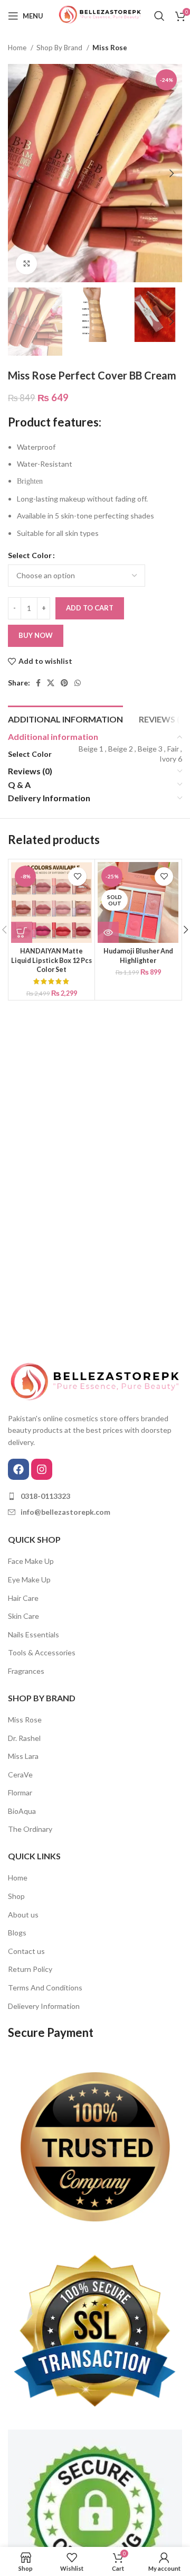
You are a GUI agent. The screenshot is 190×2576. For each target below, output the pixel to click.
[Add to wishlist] (77, 877)
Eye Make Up (29, 1579)
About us (23, 1915)
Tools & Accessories (42, 1652)
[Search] (159, 16)
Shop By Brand (60, 48)
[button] (22, 932)
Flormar (20, 1792)
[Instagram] (42, 1469)
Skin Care (23, 1616)
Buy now (36, 635)
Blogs (17, 1933)
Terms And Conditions (45, 1987)
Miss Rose (110, 48)
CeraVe (20, 1775)
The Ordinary (30, 1829)
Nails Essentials (34, 1634)
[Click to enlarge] (26, 264)
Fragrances (26, 1671)
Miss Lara (23, 1756)
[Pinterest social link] (64, 683)
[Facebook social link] (38, 683)
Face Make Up (31, 1561)
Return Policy (30, 1969)
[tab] (65, 718)
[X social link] (51, 683)
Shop (16, 1896)
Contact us (26, 1951)
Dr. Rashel (24, 1738)
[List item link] (95, 1496)
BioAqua (22, 1811)
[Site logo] (99, 15)
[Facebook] (18, 1469)
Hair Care (23, 1598)
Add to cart (90, 608)
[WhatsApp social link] (78, 683)
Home (18, 48)
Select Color (30, 555)
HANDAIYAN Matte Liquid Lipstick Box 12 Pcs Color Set (51, 960)
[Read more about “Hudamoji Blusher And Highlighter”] (108, 932)
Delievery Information (44, 2006)
